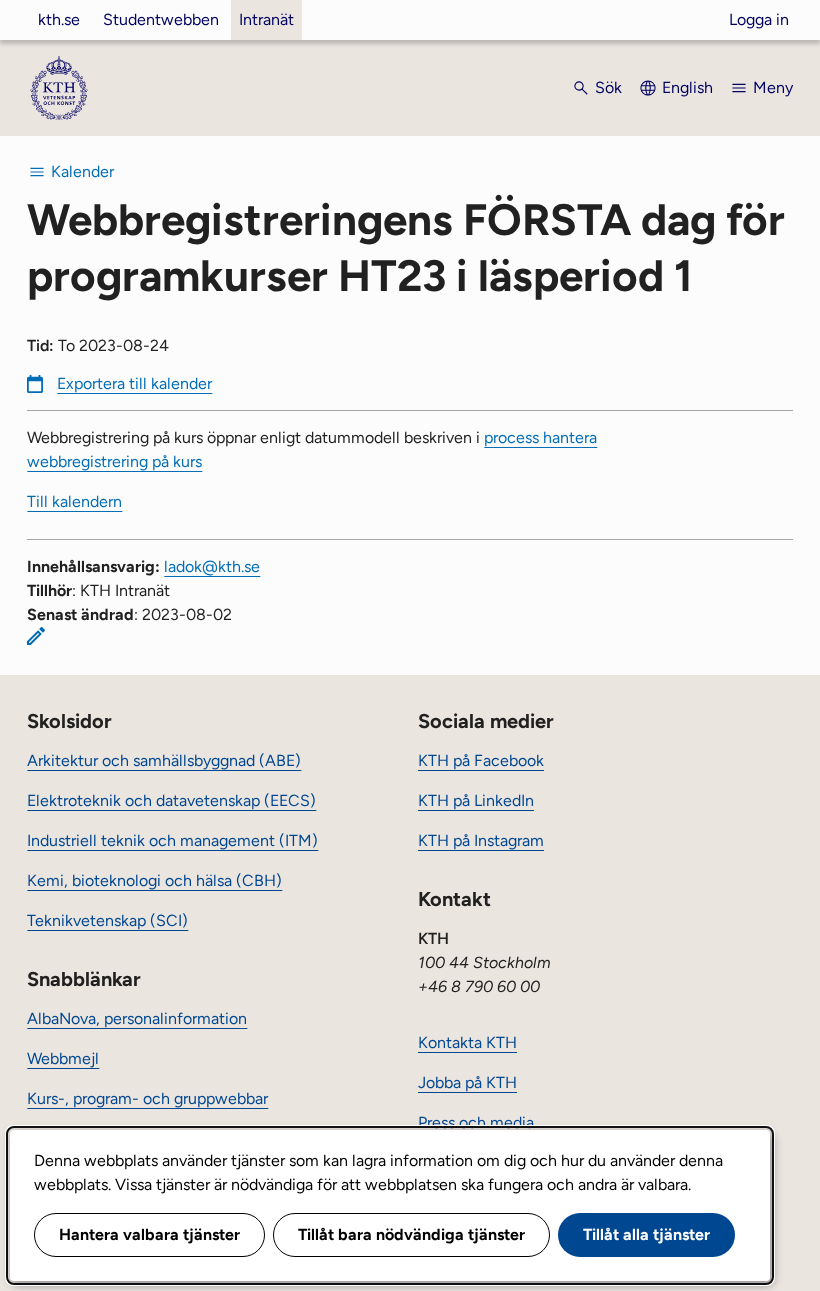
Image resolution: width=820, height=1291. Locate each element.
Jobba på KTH (467, 1082)
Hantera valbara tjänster (149, 1234)
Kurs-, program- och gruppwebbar (147, 1098)
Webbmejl (63, 1058)
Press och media (476, 1122)
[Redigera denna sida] (36, 636)
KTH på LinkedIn (476, 800)
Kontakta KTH (467, 1042)
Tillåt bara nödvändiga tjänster (411, 1234)
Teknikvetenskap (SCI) (107, 920)
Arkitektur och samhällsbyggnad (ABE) (164, 760)
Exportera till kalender (134, 383)
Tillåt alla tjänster (646, 1234)
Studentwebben (161, 19)
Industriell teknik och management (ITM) (172, 840)
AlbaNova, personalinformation (137, 1018)
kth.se (59, 19)
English (687, 87)
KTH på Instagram (481, 840)
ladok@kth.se (212, 566)
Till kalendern (74, 501)
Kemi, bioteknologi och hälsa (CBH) (154, 880)
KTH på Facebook (481, 760)
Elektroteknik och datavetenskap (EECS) (171, 800)
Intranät (266, 19)
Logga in (759, 19)
